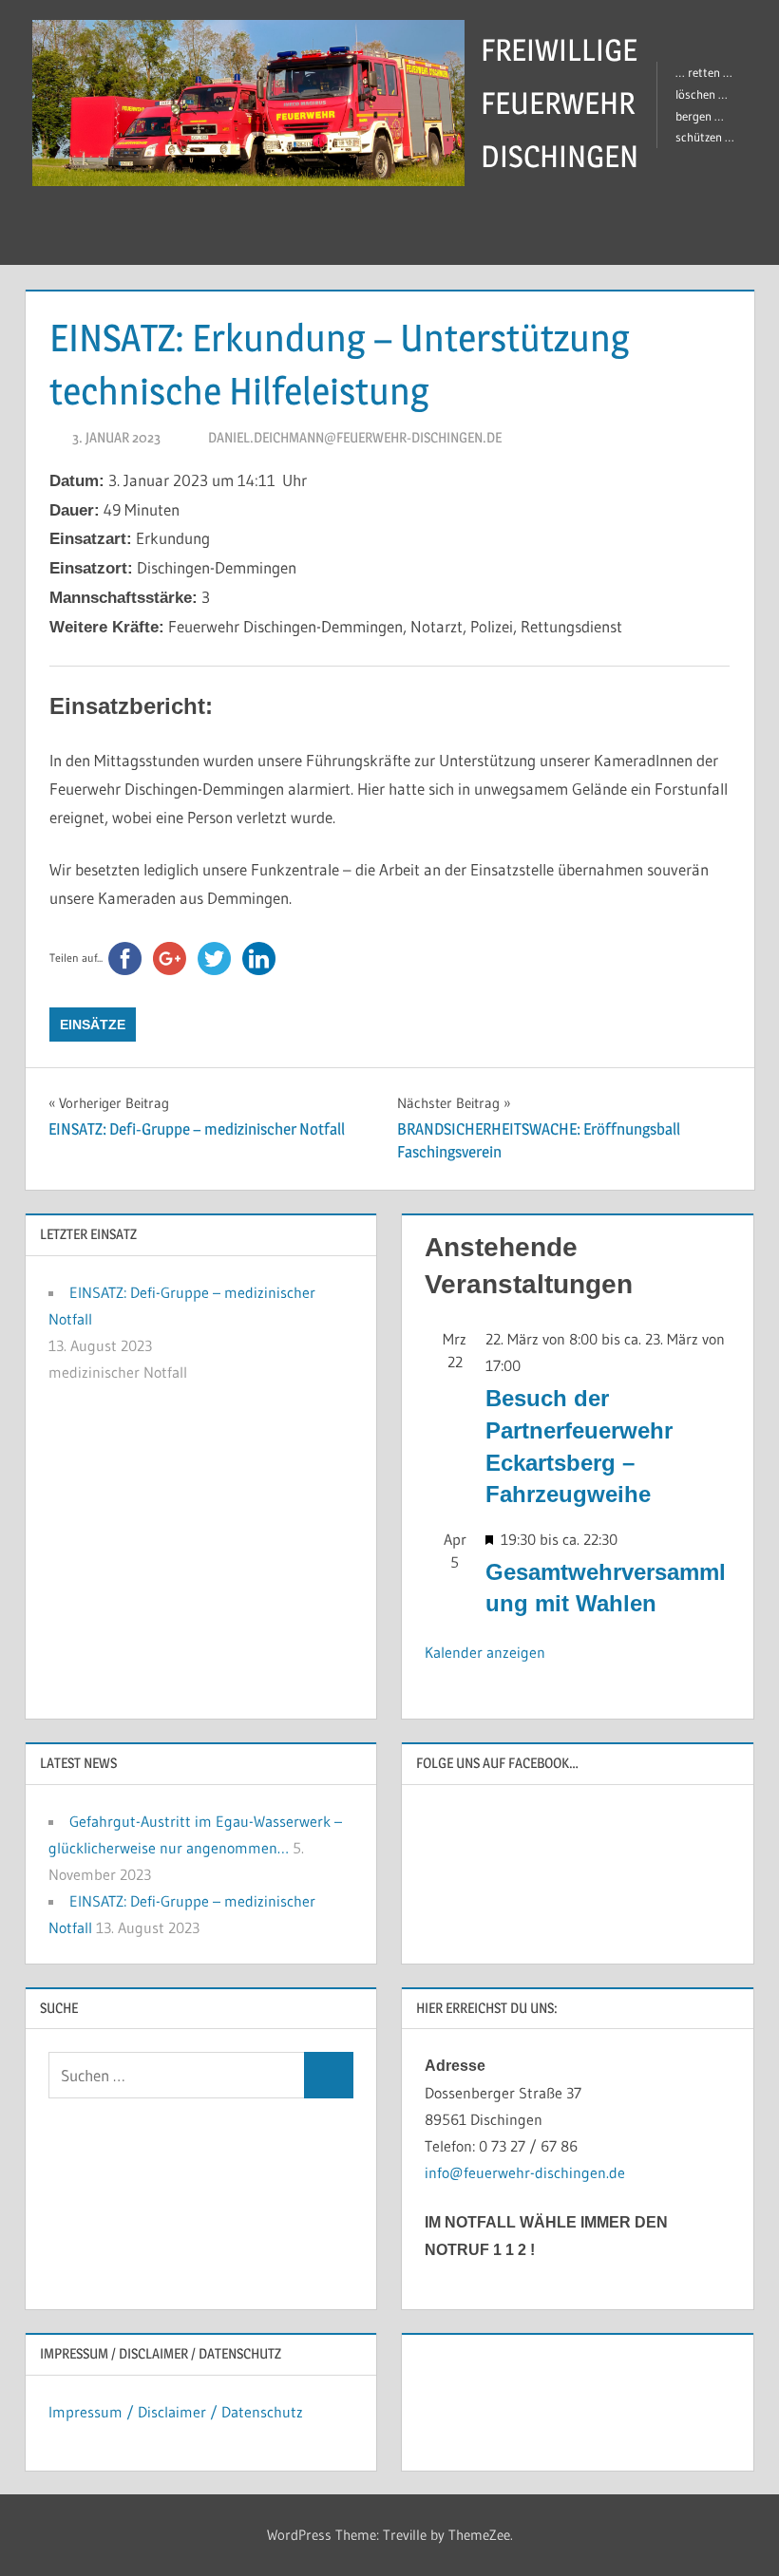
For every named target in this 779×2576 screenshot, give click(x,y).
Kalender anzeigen (485, 1652)
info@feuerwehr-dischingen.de (525, 2172)
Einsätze (93, 1025)
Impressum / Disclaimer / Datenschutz (176, 2412)
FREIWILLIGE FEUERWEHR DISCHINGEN (560, 103)
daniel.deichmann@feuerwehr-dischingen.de (355, 437)
